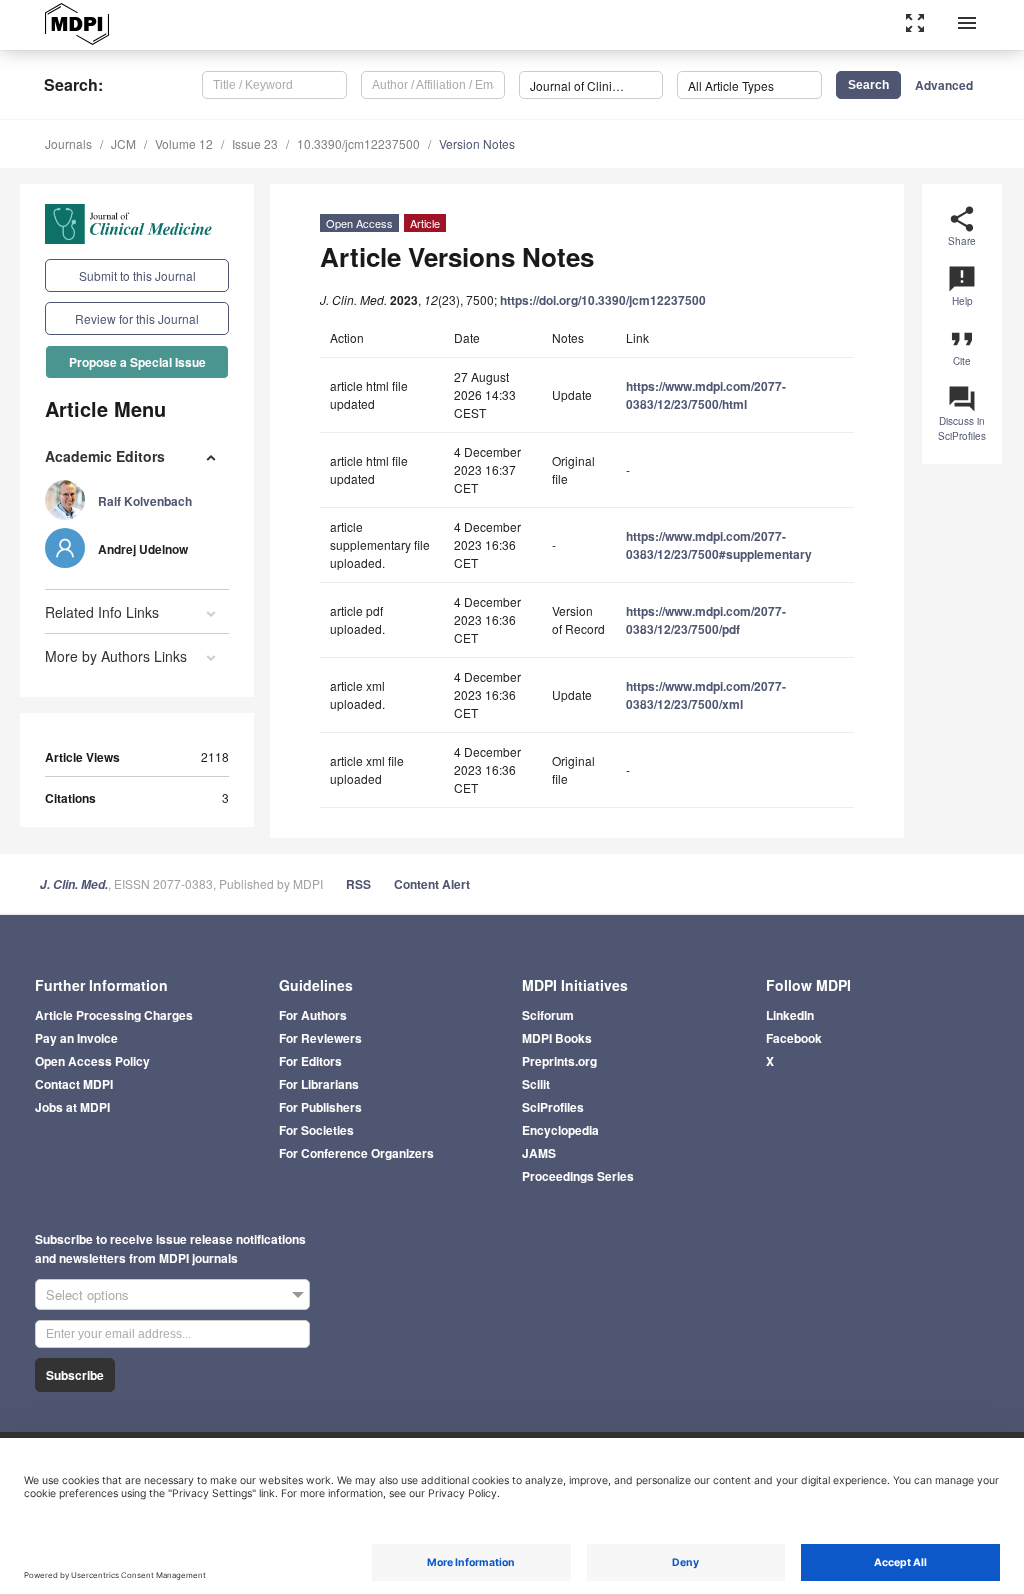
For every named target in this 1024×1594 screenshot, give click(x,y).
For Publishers (320, 1107)
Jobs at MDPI (72, 1107)
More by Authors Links (116, 656)
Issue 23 (255, 143)
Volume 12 (184, 143)
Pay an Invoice (76, 1038)
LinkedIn (790, 1015)
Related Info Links (102, 612)
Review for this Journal (137, 318)
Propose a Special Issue (137, 362)
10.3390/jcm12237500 (358, 143)
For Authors (313, 1015)
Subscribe (75, 1375)
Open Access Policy (92, 1061)
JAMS (539, 1153)
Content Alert (432, 884)
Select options (87, 1294)
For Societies (316, 1130)
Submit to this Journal (137, 275)
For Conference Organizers (356, 1153)
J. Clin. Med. (74, 884)
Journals (68, 143)
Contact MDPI (74, 1084)
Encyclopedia (560, 1130)
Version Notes (477, 143)
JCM (123, 143)
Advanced (944, 85)
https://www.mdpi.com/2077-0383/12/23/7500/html (706, 395)
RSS (358, 884)
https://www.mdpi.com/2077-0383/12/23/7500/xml (706, 695)
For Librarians (319, 1084)
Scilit (536, 1084)
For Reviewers (320, 1038)
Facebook (794, 1038)
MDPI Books (557, 1038)
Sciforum (548, 1015)
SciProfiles (553, 1107)
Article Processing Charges (114, 1015)
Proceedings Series (578, 1176)
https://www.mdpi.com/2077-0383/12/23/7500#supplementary (719, 545)
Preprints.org (559, 1061)
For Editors (310, 1061)
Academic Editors (105, 456)
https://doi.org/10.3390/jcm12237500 (603, 300)
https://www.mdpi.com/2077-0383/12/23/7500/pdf (706, 620)
